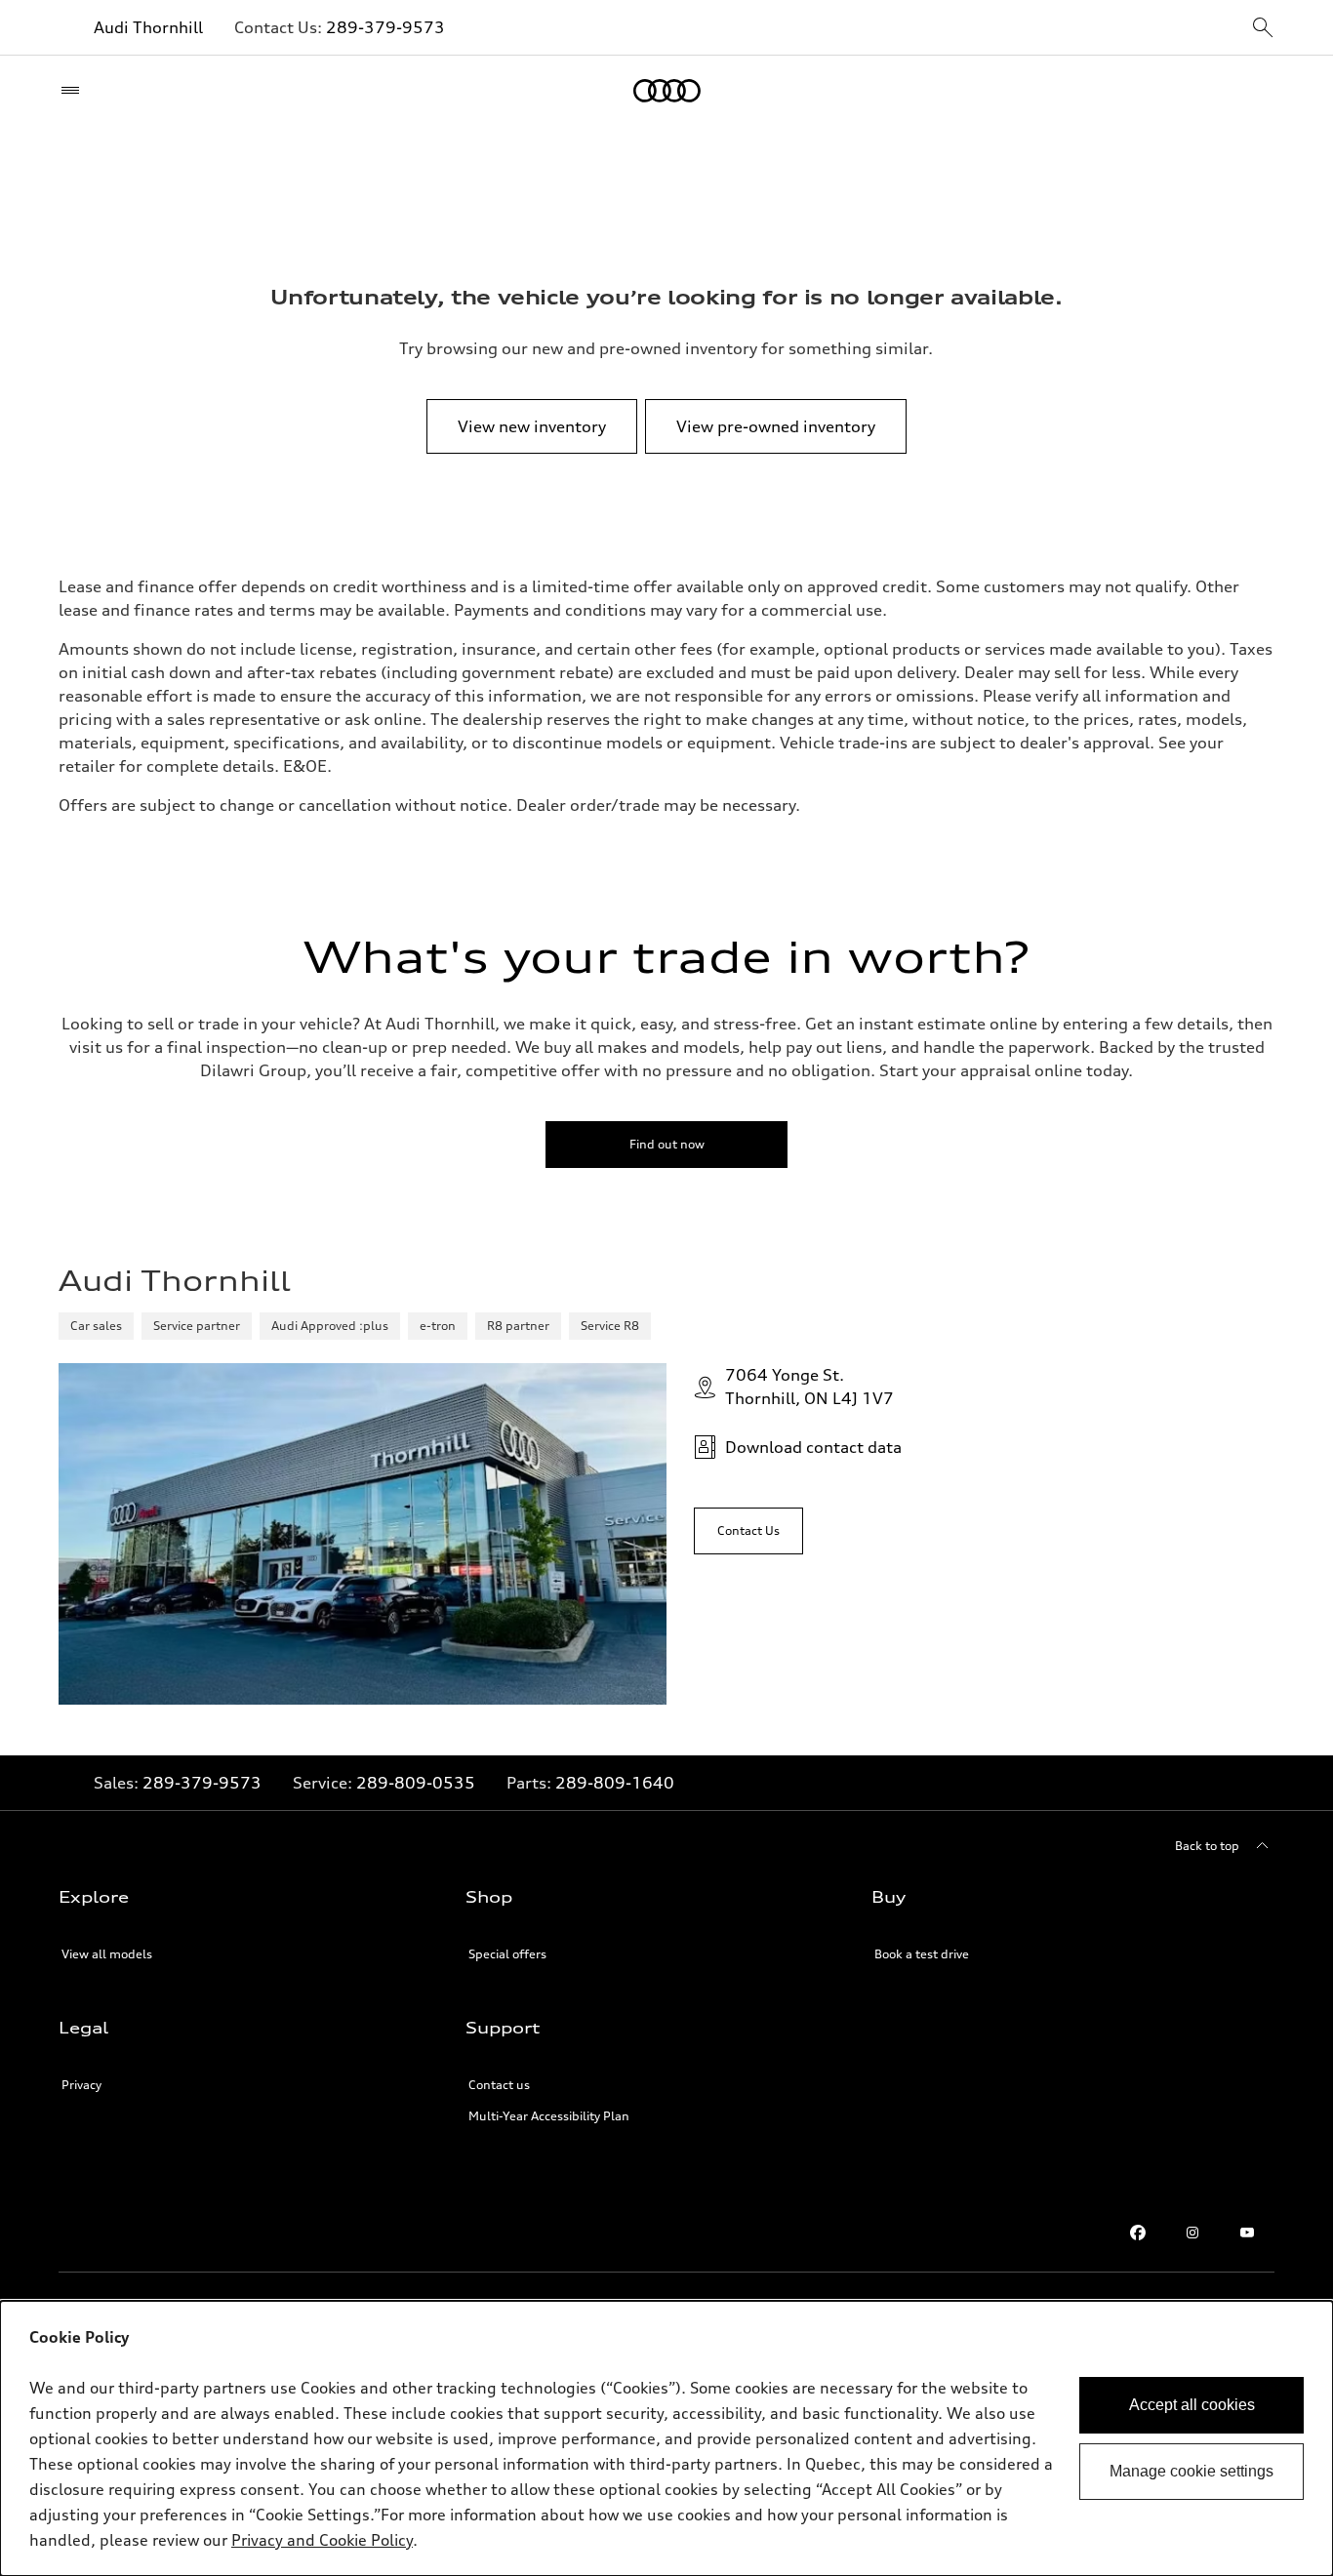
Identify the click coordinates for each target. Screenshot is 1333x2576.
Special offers (507, 1954)
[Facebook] (1138, 2233)
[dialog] (666, 2438)
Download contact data (813, 1447)
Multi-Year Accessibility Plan (549, 2116)
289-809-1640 (615, 1783)
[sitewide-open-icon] (1263, 29)
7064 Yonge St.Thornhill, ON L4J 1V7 (809, 1387)
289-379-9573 (385, 27)
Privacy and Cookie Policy (322, 2540)
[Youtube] (1247, 2233)
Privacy (81, 2085)
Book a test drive (922, 1954)
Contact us (499, 2085)
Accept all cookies (1192, 2405)
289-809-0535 (416, 1783)
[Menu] (75, 91)
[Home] (667, 91)
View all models (107, 1954)
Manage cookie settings (1192, 2471)
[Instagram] (1192, 2233)
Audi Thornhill (148, 27)
